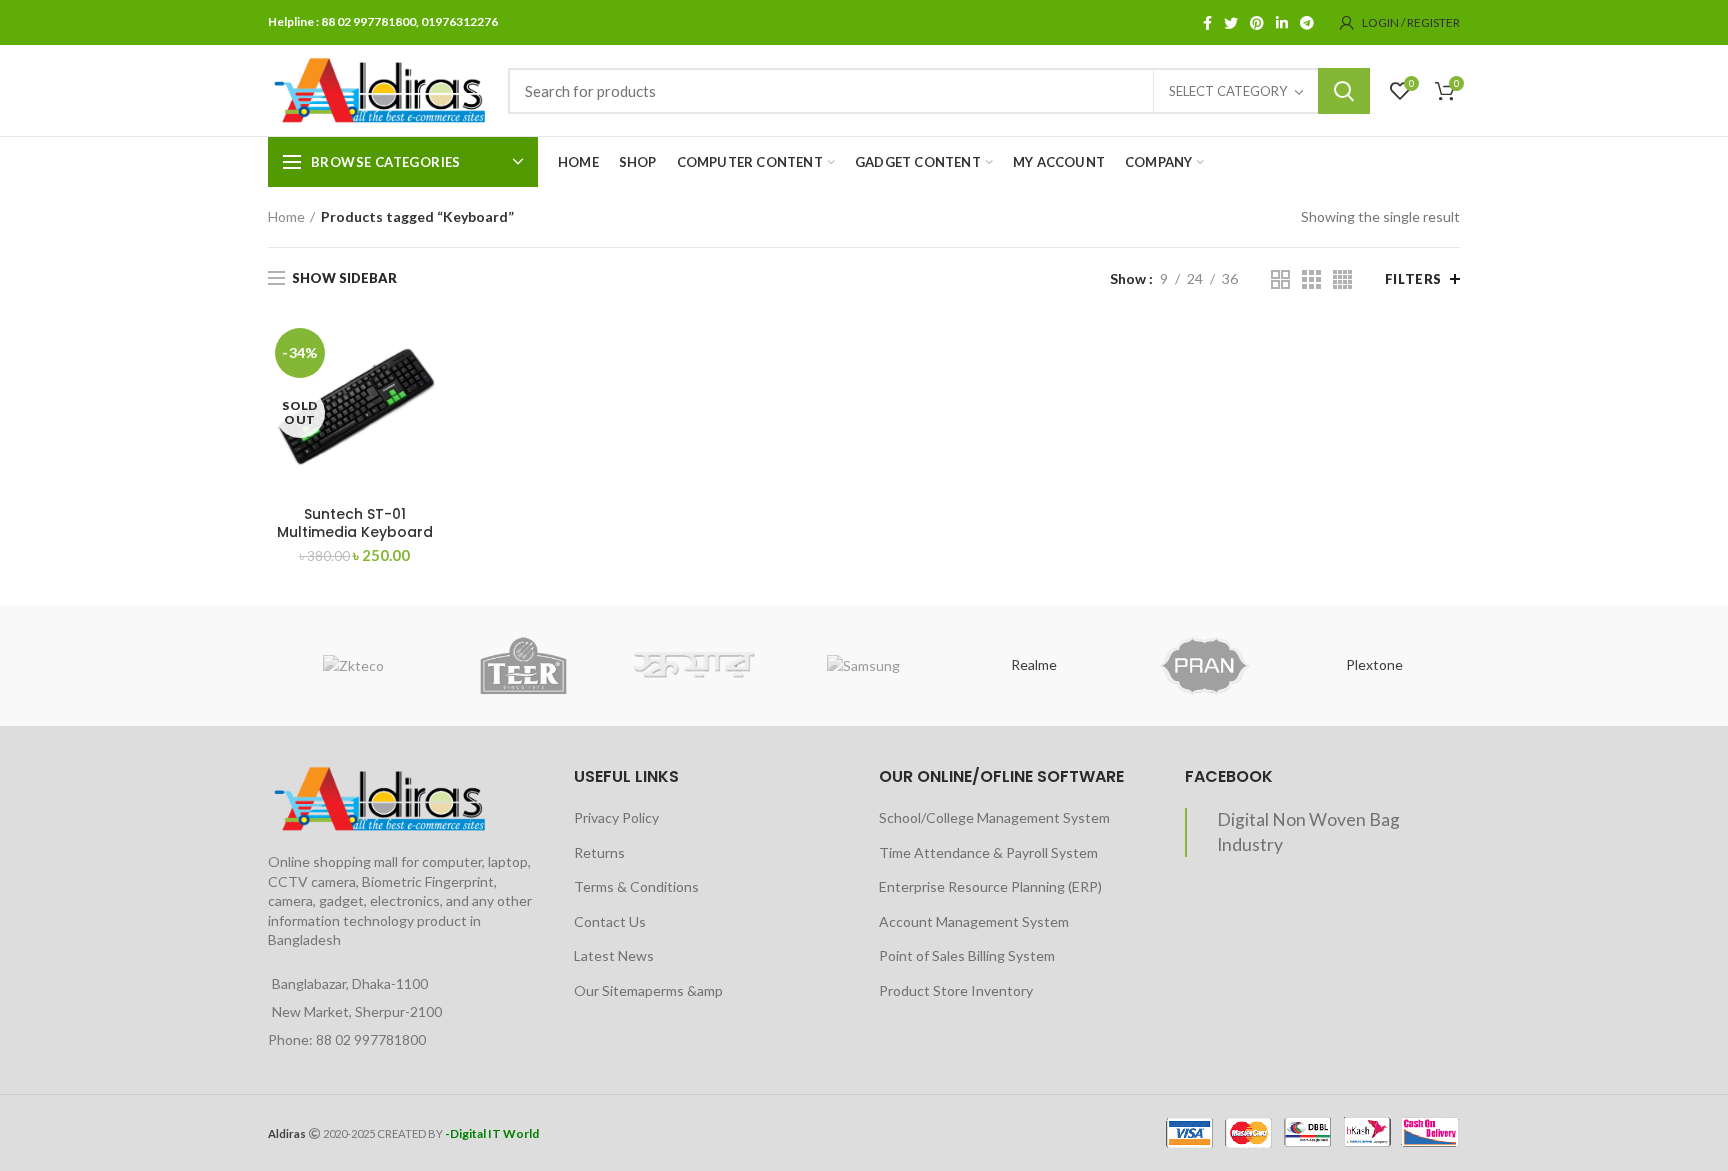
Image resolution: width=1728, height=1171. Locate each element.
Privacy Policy (616, 817)
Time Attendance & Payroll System (988, 852)
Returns (599, 852)
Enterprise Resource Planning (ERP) (990, 886)
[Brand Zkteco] (353, 666)
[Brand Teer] (523, 666)
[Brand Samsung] (864, 666)
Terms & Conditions (636, 886)
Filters (1413, 279)
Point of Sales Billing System (967, 955)
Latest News (614, 955)
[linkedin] (1282, 23)
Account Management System (974, 921)
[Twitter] (1231, 23)
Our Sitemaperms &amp (648, 990)
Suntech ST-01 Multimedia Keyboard (355, 523)
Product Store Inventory (956, 990)
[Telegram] (1307, 23)
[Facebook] (1207, 23)
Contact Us (610, 921)
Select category (1228, 91)
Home (286, 216)
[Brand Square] (694, 665)
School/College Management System (994, 817)
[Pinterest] (1257, 23)
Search (1344, 91)
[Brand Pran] (1204, 666)
